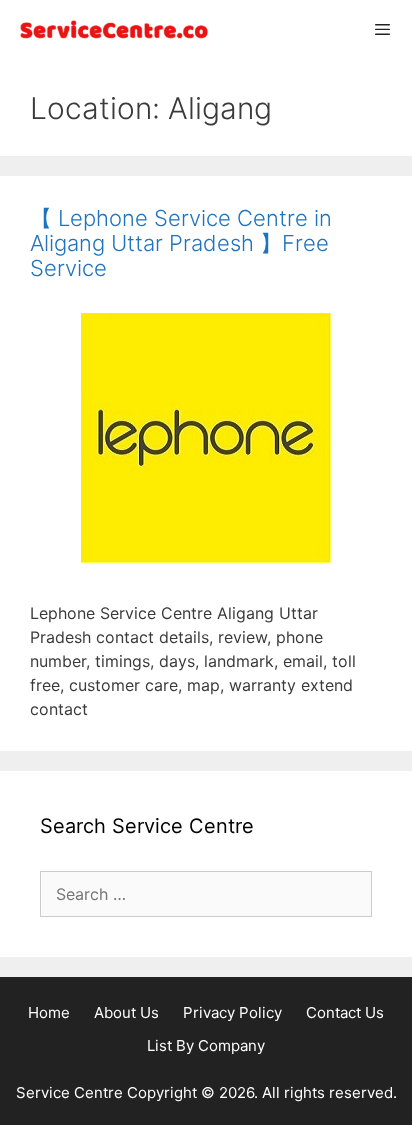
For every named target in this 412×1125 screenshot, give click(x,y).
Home (49, 1012)
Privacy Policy (232, 1012)
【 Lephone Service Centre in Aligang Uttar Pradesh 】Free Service (181, 243)
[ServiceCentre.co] (110, 29)
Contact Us (345, 1012)
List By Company (206, 1045)
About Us (126, 1012)
